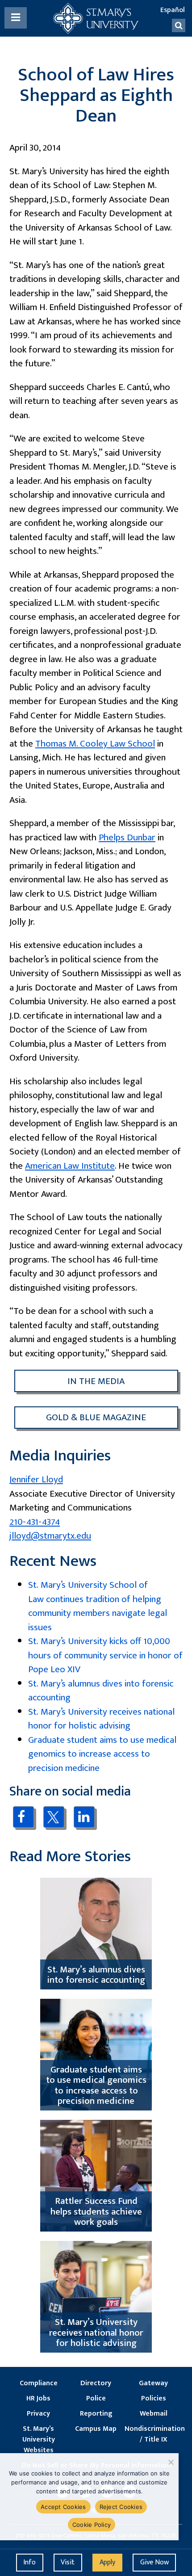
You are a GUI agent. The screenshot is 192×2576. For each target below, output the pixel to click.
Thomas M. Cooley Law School (95, 744)
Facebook (23, 1817)
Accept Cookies (63, 2507)
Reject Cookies (121, 2507)
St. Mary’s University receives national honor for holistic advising (101, 1719)
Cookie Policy (92, 2525)
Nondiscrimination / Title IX (153, 2434)
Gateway (153, 2383)
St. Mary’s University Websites (39, 2440)
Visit (68, 2562)
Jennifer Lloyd (36, 1479)
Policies (154, 2399)
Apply (107, 2562)
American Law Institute (70, 1166)
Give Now (154, 2562)
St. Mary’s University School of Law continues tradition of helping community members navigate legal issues (98, 1606)
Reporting (96, 2414)
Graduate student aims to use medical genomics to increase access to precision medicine (102, 1754)
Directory (96, 2383)
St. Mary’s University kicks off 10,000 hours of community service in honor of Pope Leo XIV (105, 1655)
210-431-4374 (35, 1522)
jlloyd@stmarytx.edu (50, 1536)
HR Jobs (38, 2399)
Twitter (54, 1817)
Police (96, 2399)
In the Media (96, 1381)
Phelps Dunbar (127, 837)
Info (29, 2562)
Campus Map (96, 2429)
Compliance (39, 2383)
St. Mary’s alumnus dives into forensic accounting (101, 1691)
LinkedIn (84, 1817)
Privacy (38, 2414)
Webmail (154, 2414)
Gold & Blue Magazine (96, 1417)
